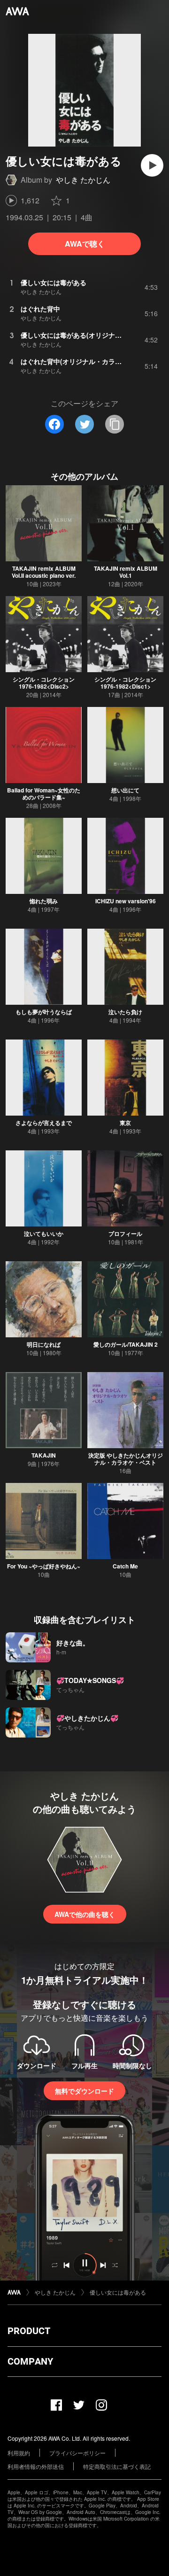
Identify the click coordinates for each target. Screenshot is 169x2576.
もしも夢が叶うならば (44, 1012)
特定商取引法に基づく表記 (117, 2466)
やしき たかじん (83, 180)
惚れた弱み (44, 901)
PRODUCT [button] (29, 2331)
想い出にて (125, 790)
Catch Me (125, 1566)
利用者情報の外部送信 (36, 2466)
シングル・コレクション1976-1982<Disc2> (44, 683)
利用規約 (19, 2453)
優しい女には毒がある (118, 2292)
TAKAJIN (44, 1455)
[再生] (152, 165)
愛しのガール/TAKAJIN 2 (126, 1344)
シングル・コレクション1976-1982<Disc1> (125, 683)
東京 (125, 1123)
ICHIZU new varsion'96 (126, 901)
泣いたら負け (125, 1012)
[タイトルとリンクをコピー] (115, 424)
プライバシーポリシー (77, 2453)
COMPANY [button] (30, 2361)
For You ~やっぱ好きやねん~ (44, 1566)
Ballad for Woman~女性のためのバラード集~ (44, 794)
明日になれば (44, 1344)
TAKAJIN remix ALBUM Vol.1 (126, 572)
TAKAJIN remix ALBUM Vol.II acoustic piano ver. (44, 572)
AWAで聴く (85, 244)
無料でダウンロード (84, 2091)
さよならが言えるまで (44, 1123)
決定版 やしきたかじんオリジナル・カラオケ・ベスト (126, 1459)
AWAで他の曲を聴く (85, 1914)
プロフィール (125, 1234)
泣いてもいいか (44, 1234)
